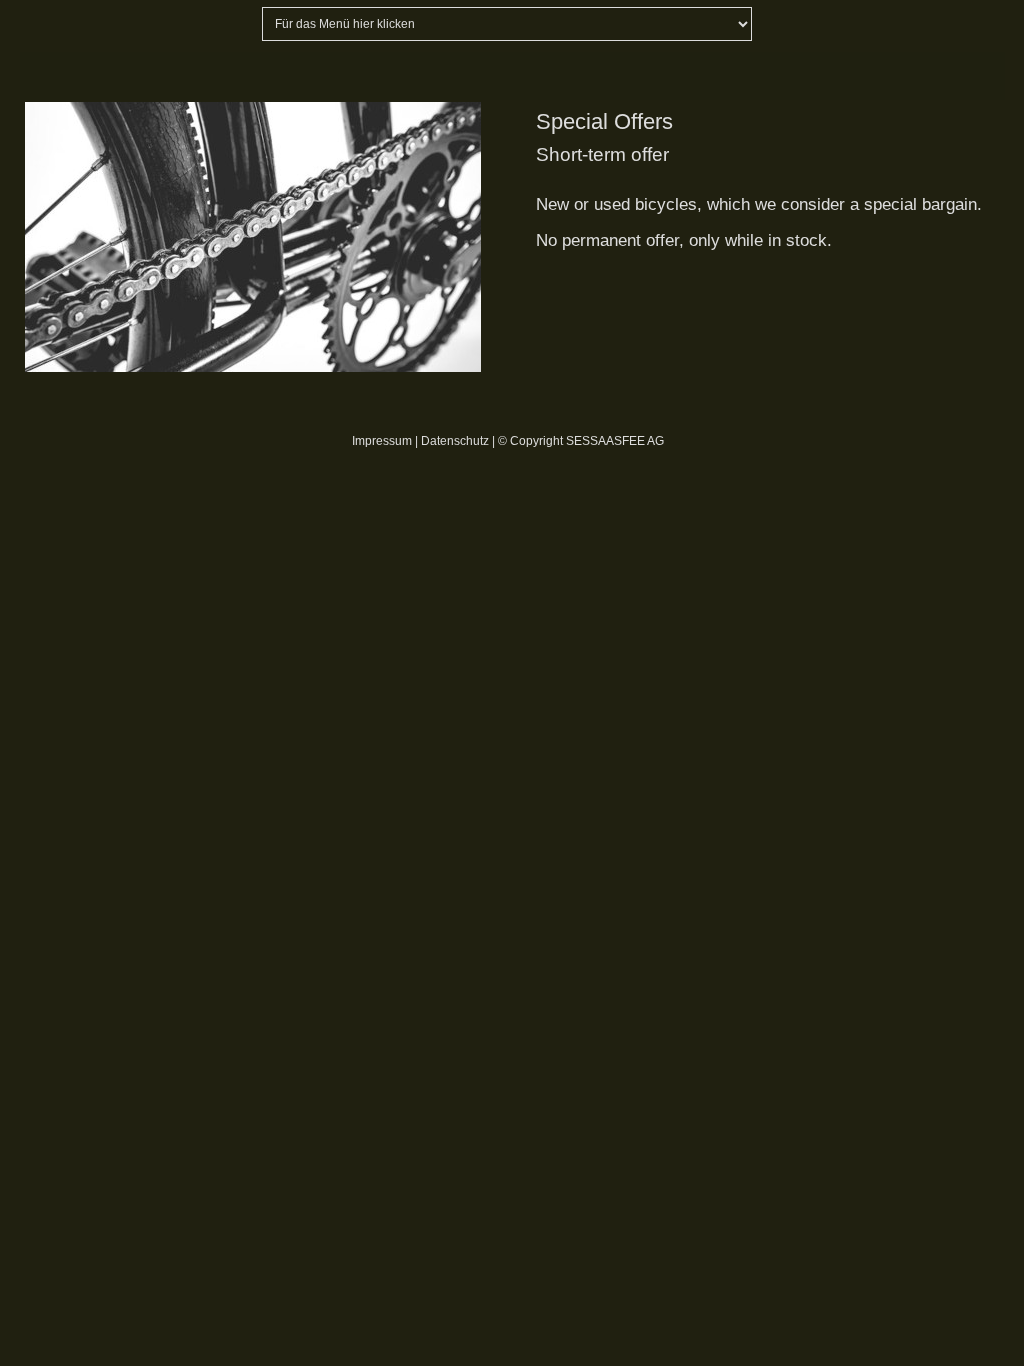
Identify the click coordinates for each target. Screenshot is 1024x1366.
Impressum (382, 441)
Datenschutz (455, 441)
